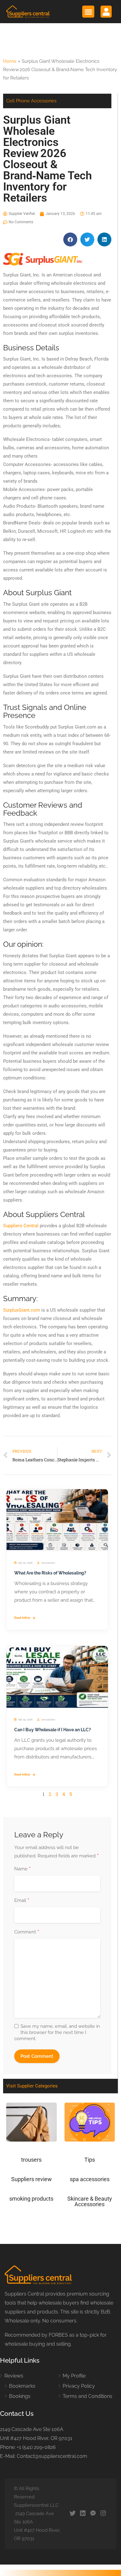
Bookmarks (22, 2386)
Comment (27, 1932)
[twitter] (72, 2514)
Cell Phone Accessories (31, 101)
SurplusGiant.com (22, 1310)
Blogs (18, 1499)
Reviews (14, 2376)
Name (22, 1869)
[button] (88, 12)
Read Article (22, 1618)
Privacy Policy (79, 2386)
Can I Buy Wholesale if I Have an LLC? (53, 1730)
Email (22, 1901)
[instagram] (103, 2514)
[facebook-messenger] (93, 2514)
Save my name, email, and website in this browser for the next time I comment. (57, 2032)
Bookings (20, 2396)
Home (10, 61)
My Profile (74, 2376)
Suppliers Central (21, 1226)
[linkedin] (83, 2514)
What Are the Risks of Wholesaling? (50, 1573)
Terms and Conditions (87, 2396)
